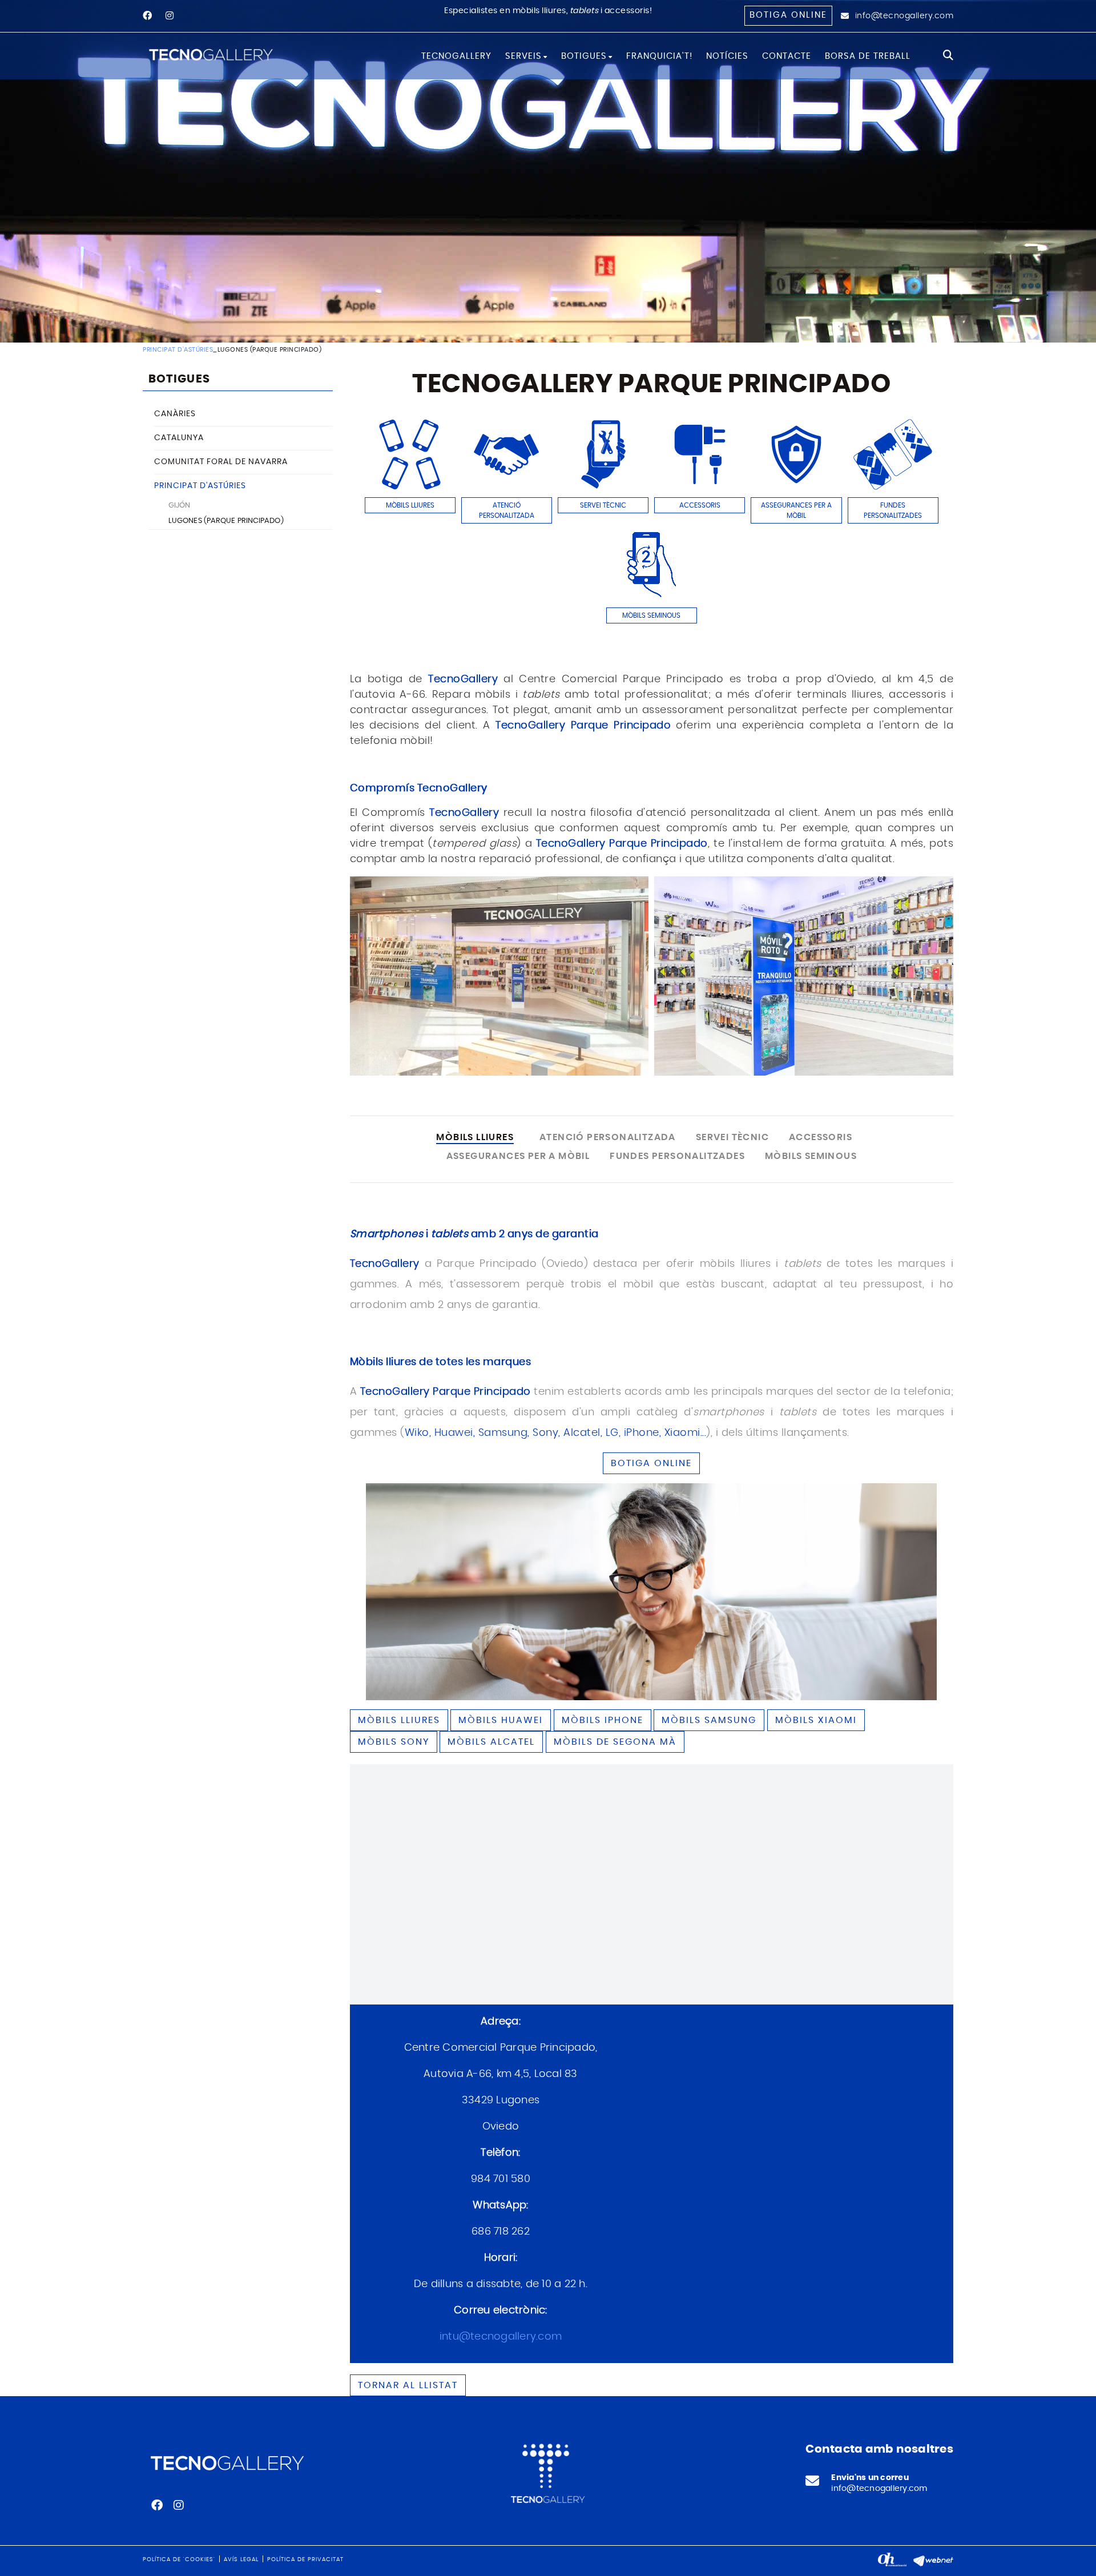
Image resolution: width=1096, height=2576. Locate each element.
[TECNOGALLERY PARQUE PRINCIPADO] (499, 976)
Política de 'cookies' (179, 2559)
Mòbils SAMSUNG (709, 1720)
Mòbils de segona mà (615, 1742)
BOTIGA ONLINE (651, 1463)
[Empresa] (212, 54)
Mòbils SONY (394, 1742)
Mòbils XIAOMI (816, 1720)
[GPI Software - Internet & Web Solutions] (933, 2559)
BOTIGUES (179, 379)
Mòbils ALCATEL (491, 1742)
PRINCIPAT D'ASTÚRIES (178, 350)
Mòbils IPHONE (603, 1720)
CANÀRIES (175, 414)
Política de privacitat (305, 2559)
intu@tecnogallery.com (501, 2337)
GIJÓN (180, 506)
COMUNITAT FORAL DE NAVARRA (221, 462)
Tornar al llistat (408, 2385)
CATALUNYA (179, 438)
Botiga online (788, 15)
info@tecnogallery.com (904, 16)
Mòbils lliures (399, 1720)
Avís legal (241, 2559)
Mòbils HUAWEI (501, 1720)
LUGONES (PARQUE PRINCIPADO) (226, 521)
